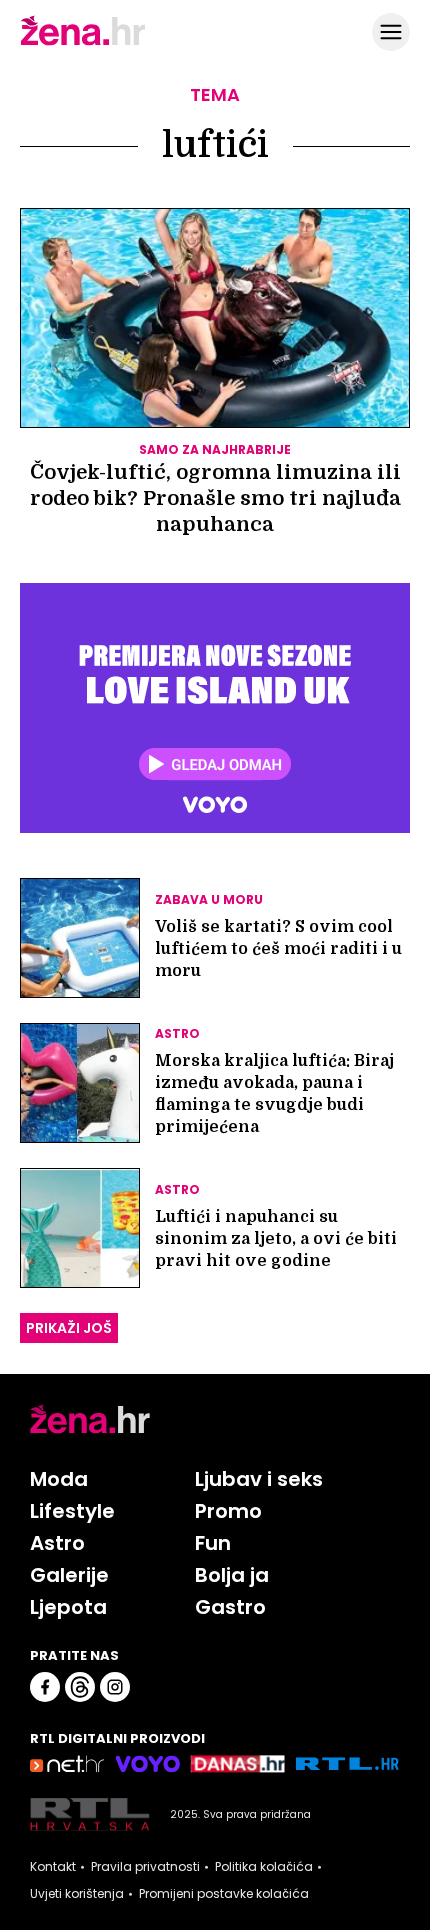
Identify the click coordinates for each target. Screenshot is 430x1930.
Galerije (69, 1575)
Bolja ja (232, 1575)
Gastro (230, 1607)
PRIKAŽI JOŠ (69, 1328)
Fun (213, 1543)
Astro (57, 1543)
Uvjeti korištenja (77, 1894)
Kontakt (53, 1867)
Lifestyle (72, 1511)
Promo (228, 1511)
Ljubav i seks (259, 1479)
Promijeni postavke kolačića (224, 1894)
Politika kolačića (264, 1867)
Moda (59, 1479)
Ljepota (68, 1607)
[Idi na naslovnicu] (83, 43)
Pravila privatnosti (145, 1867)
